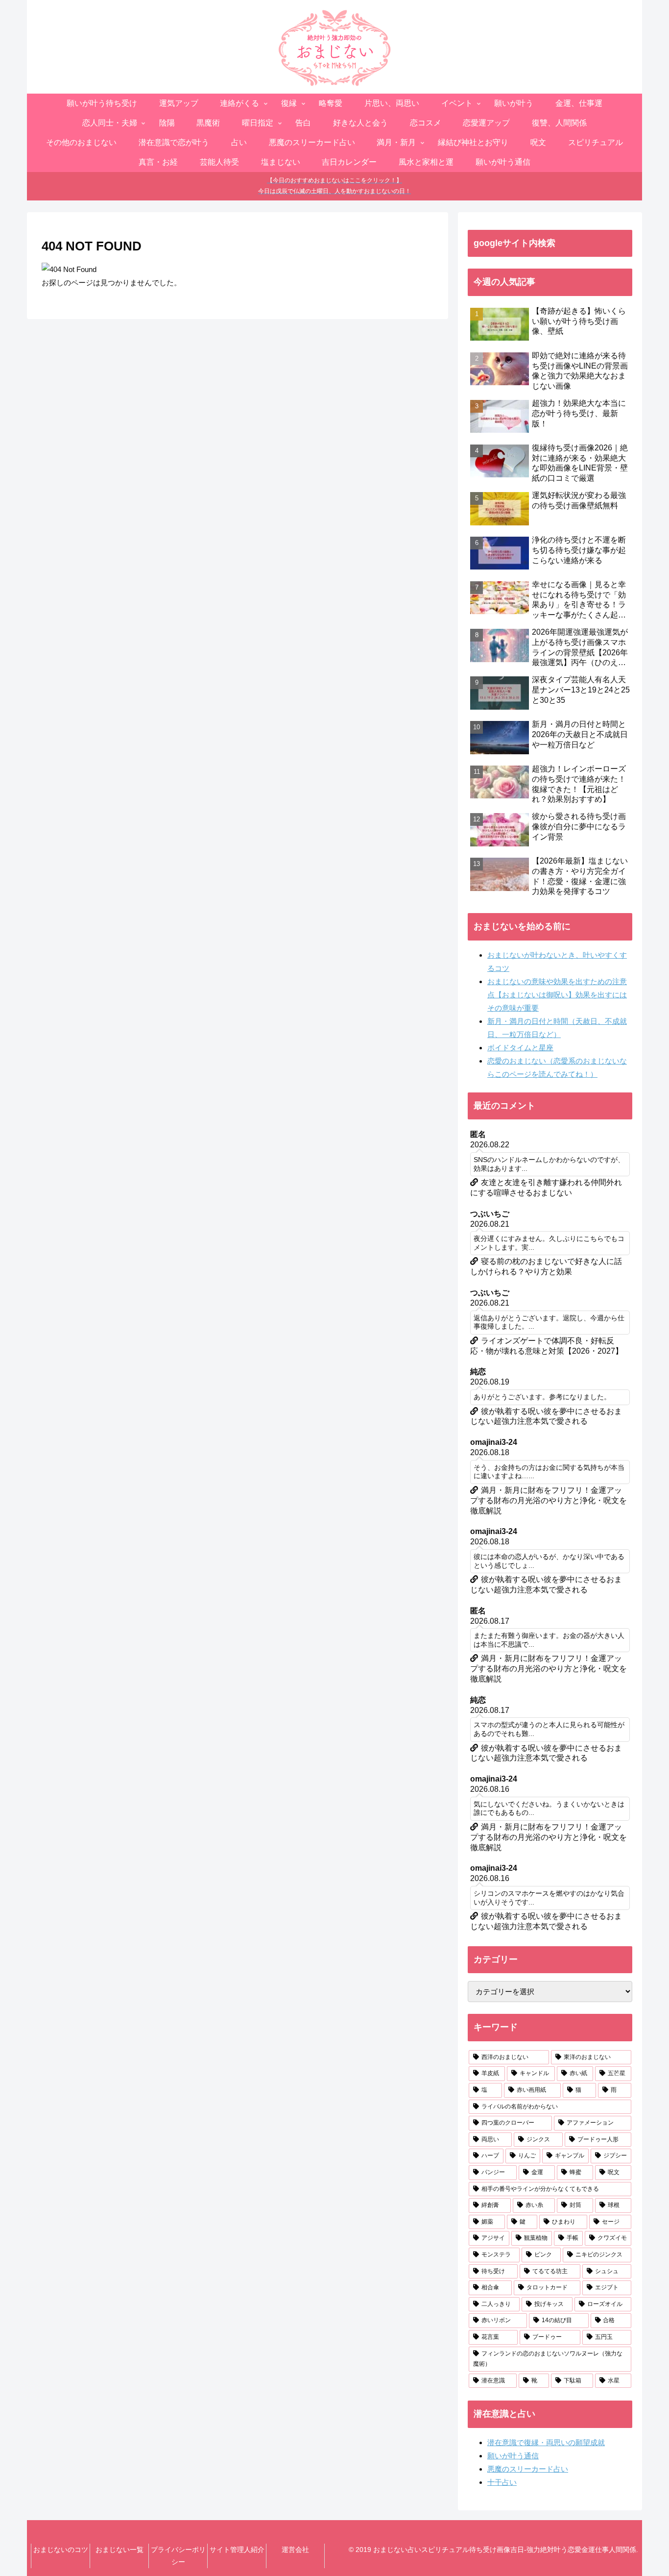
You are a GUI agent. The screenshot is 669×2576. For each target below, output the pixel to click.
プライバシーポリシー (178, 2556)
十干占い (502, 2482)
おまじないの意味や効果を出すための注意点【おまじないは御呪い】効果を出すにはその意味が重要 (557, 995)
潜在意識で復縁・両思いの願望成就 (546, 2442)
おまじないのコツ (61, 2550)
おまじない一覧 (119, 2550)
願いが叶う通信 (513, 2456)
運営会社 (295, 2550)
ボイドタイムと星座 (520, 1048)
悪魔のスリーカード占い (528, 2469)
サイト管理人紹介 (237, 2550)
